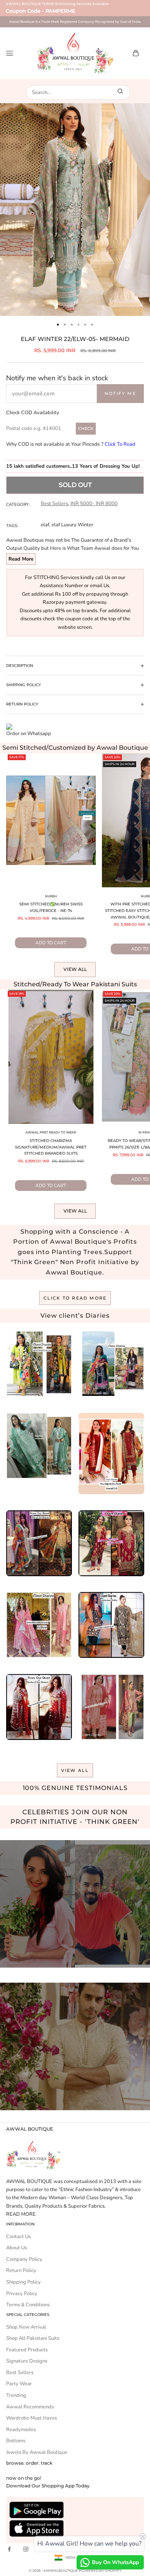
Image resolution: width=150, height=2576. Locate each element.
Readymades (21, 2430)
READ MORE (21, 2214)
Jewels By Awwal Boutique (37, 2452)
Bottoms (16, 2441)
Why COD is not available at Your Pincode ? (71, 444)
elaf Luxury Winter (72, 525)
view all (75, 1770)
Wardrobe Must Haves (32, 2418)
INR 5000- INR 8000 (94, 504)
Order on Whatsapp (29, 734)
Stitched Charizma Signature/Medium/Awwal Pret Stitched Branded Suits (51, 1147)
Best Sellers (54, 504)
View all (75, 969)
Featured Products (27, 2350)
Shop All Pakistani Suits (33, 2338)
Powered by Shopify (100, 2570)
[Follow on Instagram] (26, 2549)
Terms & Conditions (28, 2305)
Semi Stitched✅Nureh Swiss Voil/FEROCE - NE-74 (51, 907)
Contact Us (18, 2237)
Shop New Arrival (26, 2327)
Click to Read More (75, 1298)
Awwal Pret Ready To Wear (51, 1132)
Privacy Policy (22, 2294)
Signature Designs (27, 2361)
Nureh (51, 896)
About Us (17, 2248)
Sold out (75, 485)
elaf (45, 525)
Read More (21, 559)
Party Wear (19, 2384)
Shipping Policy (23, 2282)
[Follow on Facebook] (9, 2549)
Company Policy (24, 2259)
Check (86, 428)
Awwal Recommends (30, 2407)
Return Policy (21, 2270)
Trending (16, 2395)
